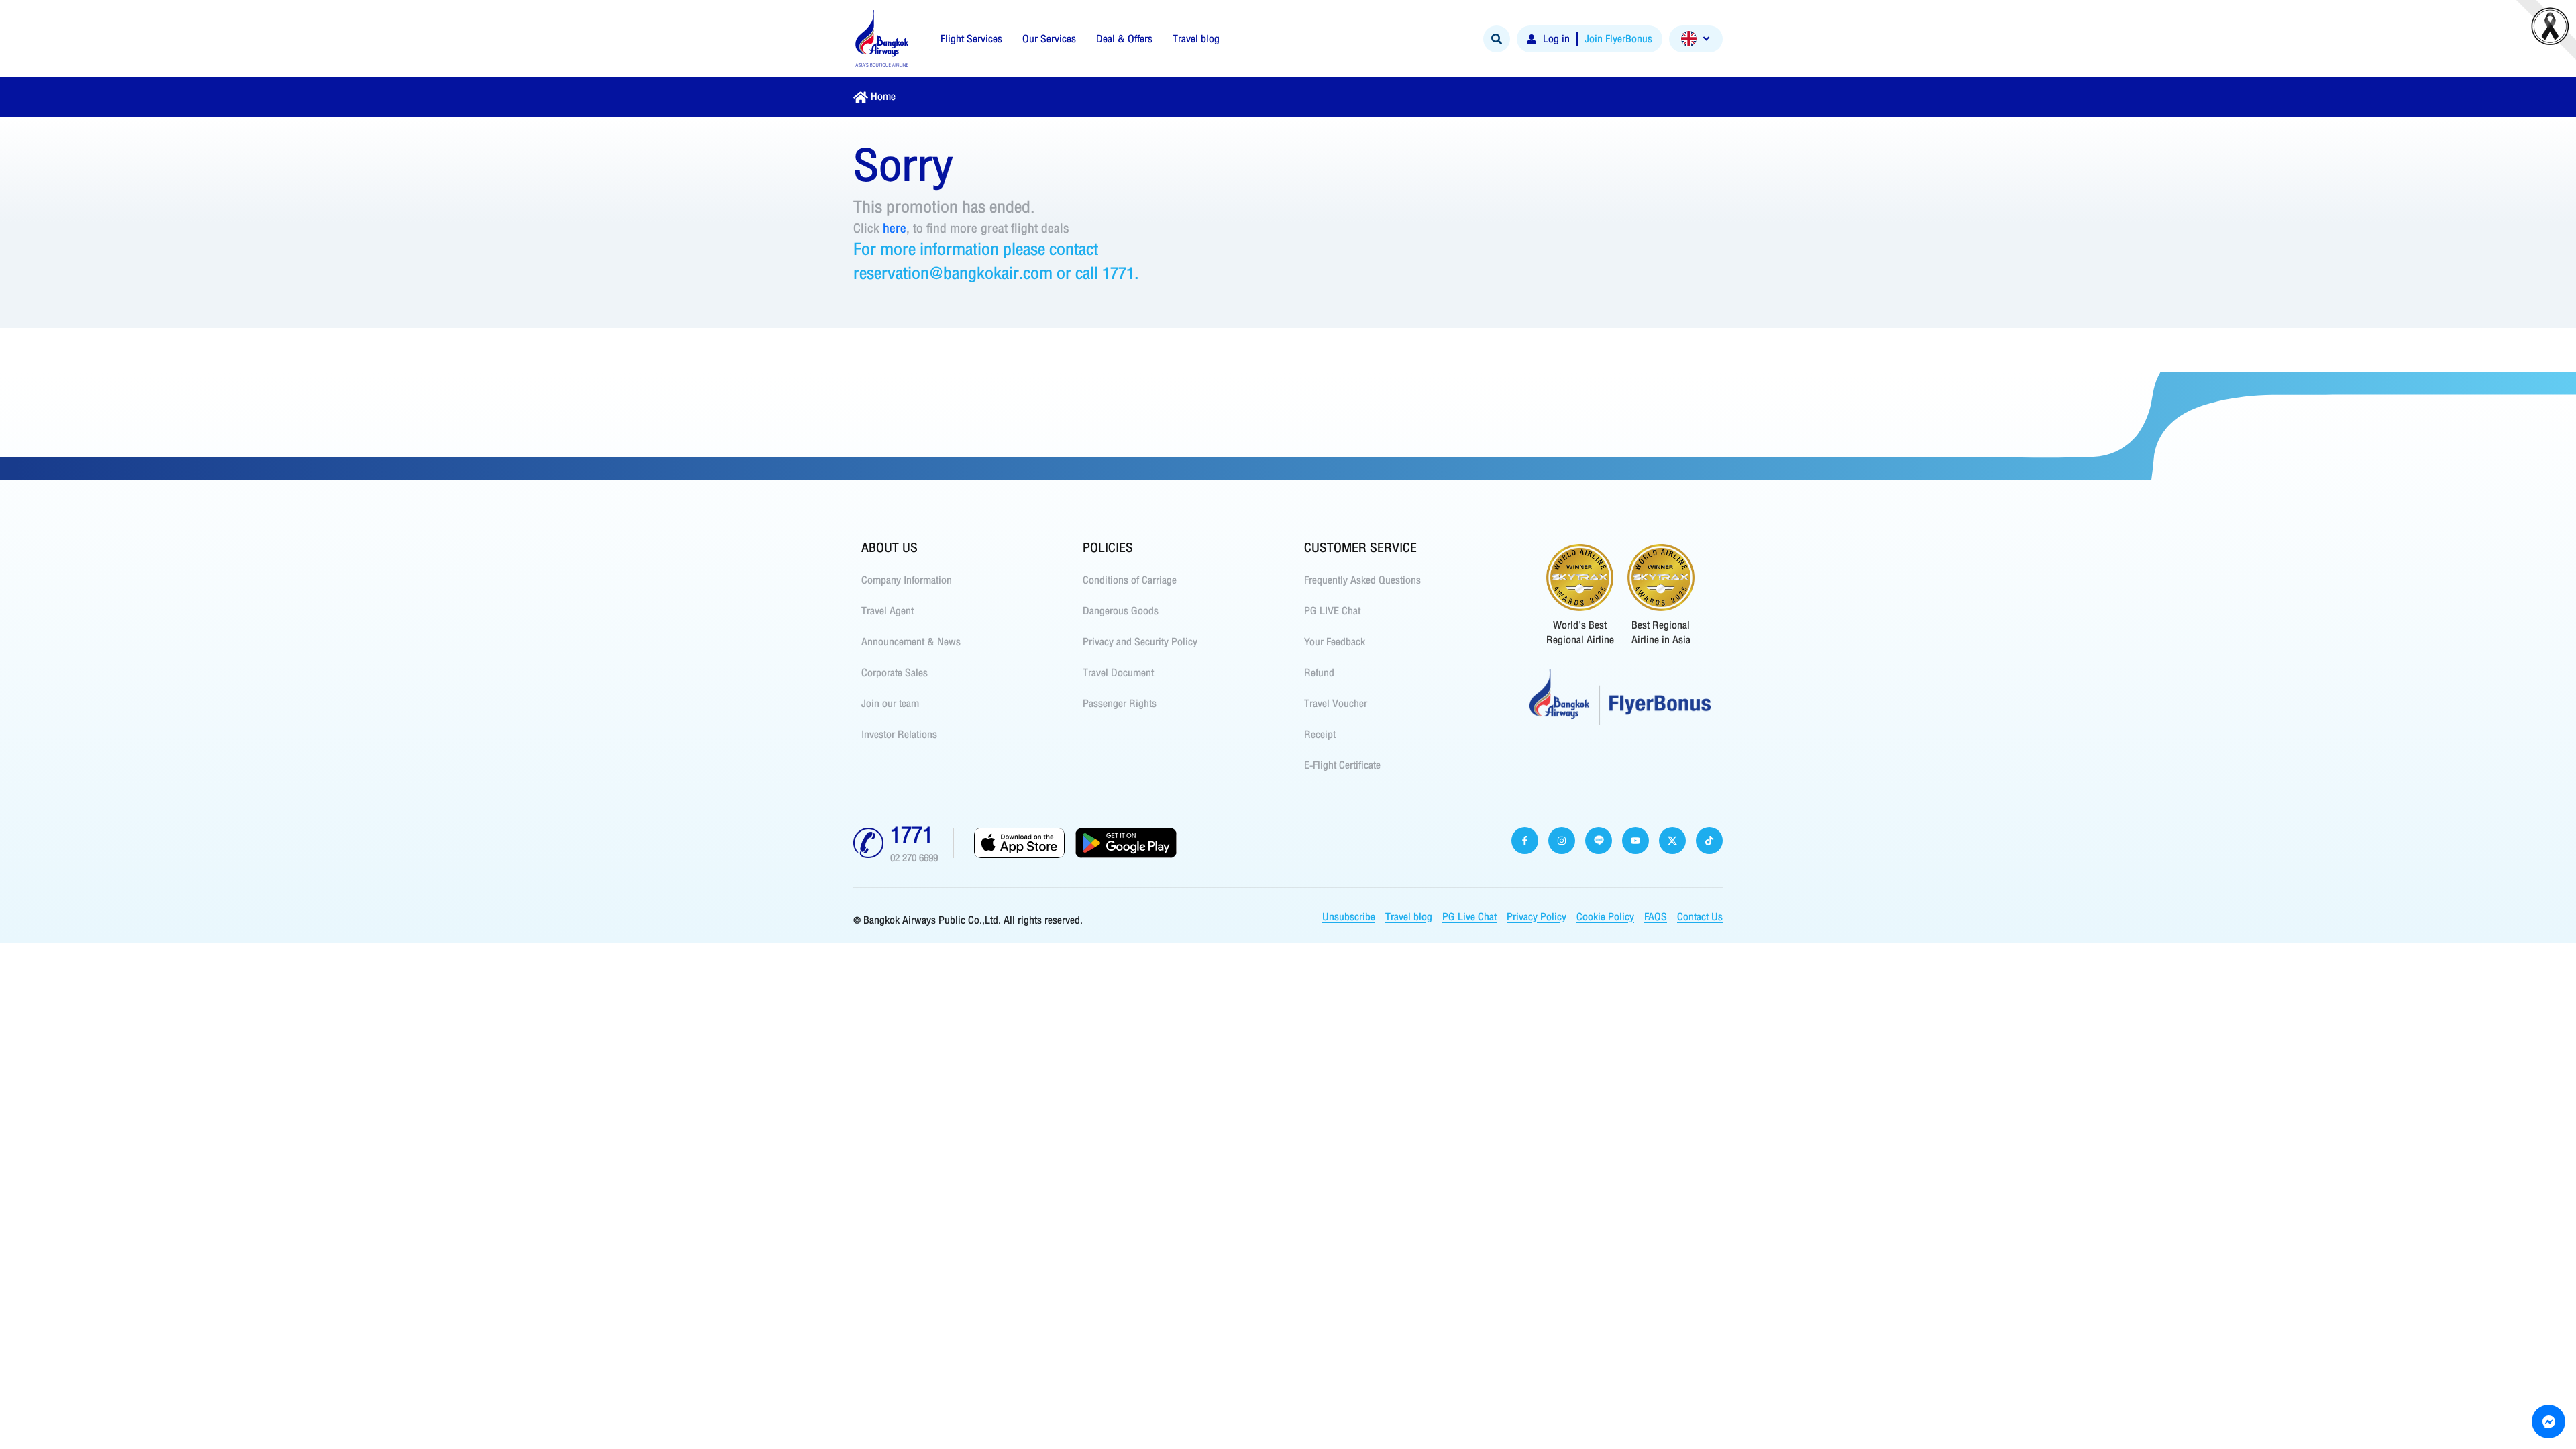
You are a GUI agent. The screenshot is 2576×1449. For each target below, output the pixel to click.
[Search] (1497, 39)
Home (883, 97)
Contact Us (1700, 917)
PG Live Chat (1469, 917)
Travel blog (1409, 917)
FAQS (1656, 917)
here (895, 228)
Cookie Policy (1605, 917)
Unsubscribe (1349, 917)
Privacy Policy (1537, 917)
